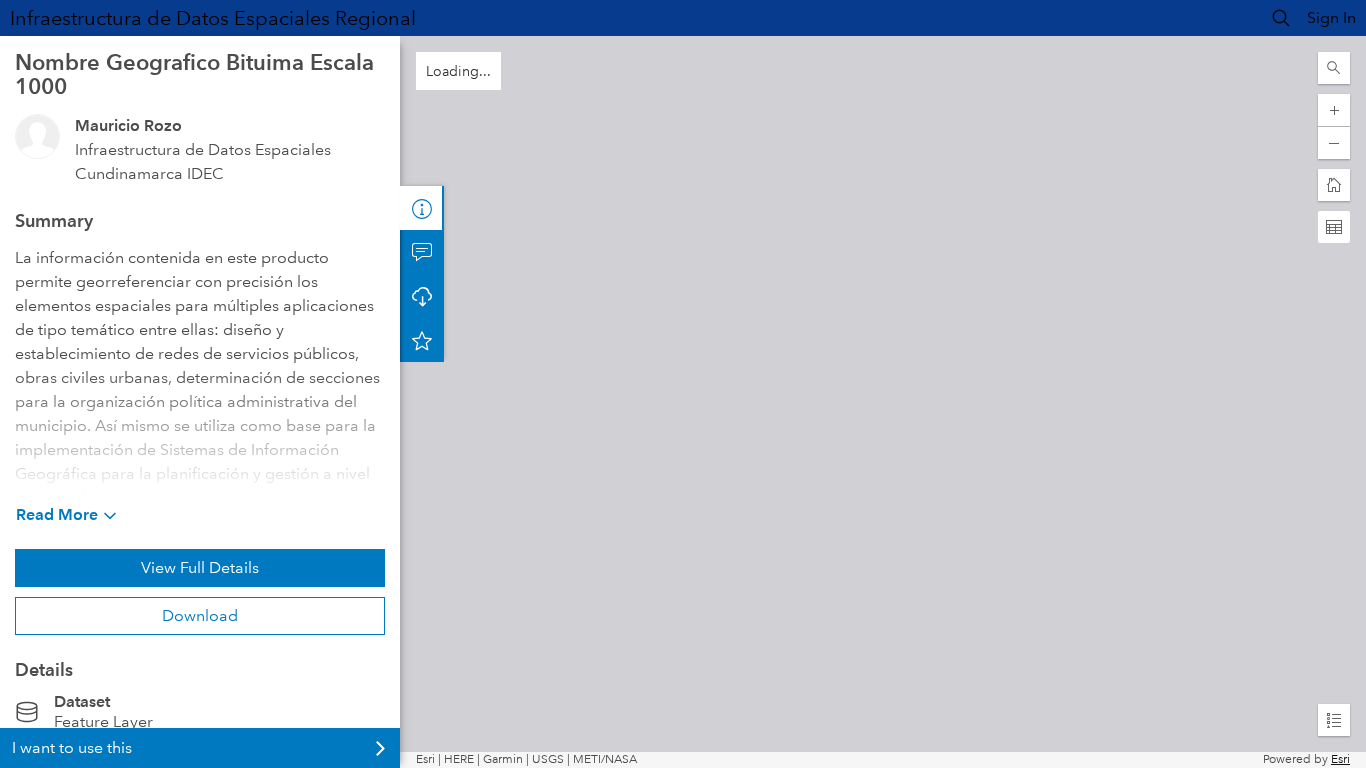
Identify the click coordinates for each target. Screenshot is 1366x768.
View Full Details (200, 567)
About (422, 208)
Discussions (422, 252)
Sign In (1331, 17)
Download (200, 615)
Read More (57, 514)
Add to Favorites (422, 340)
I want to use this (72, 747)
